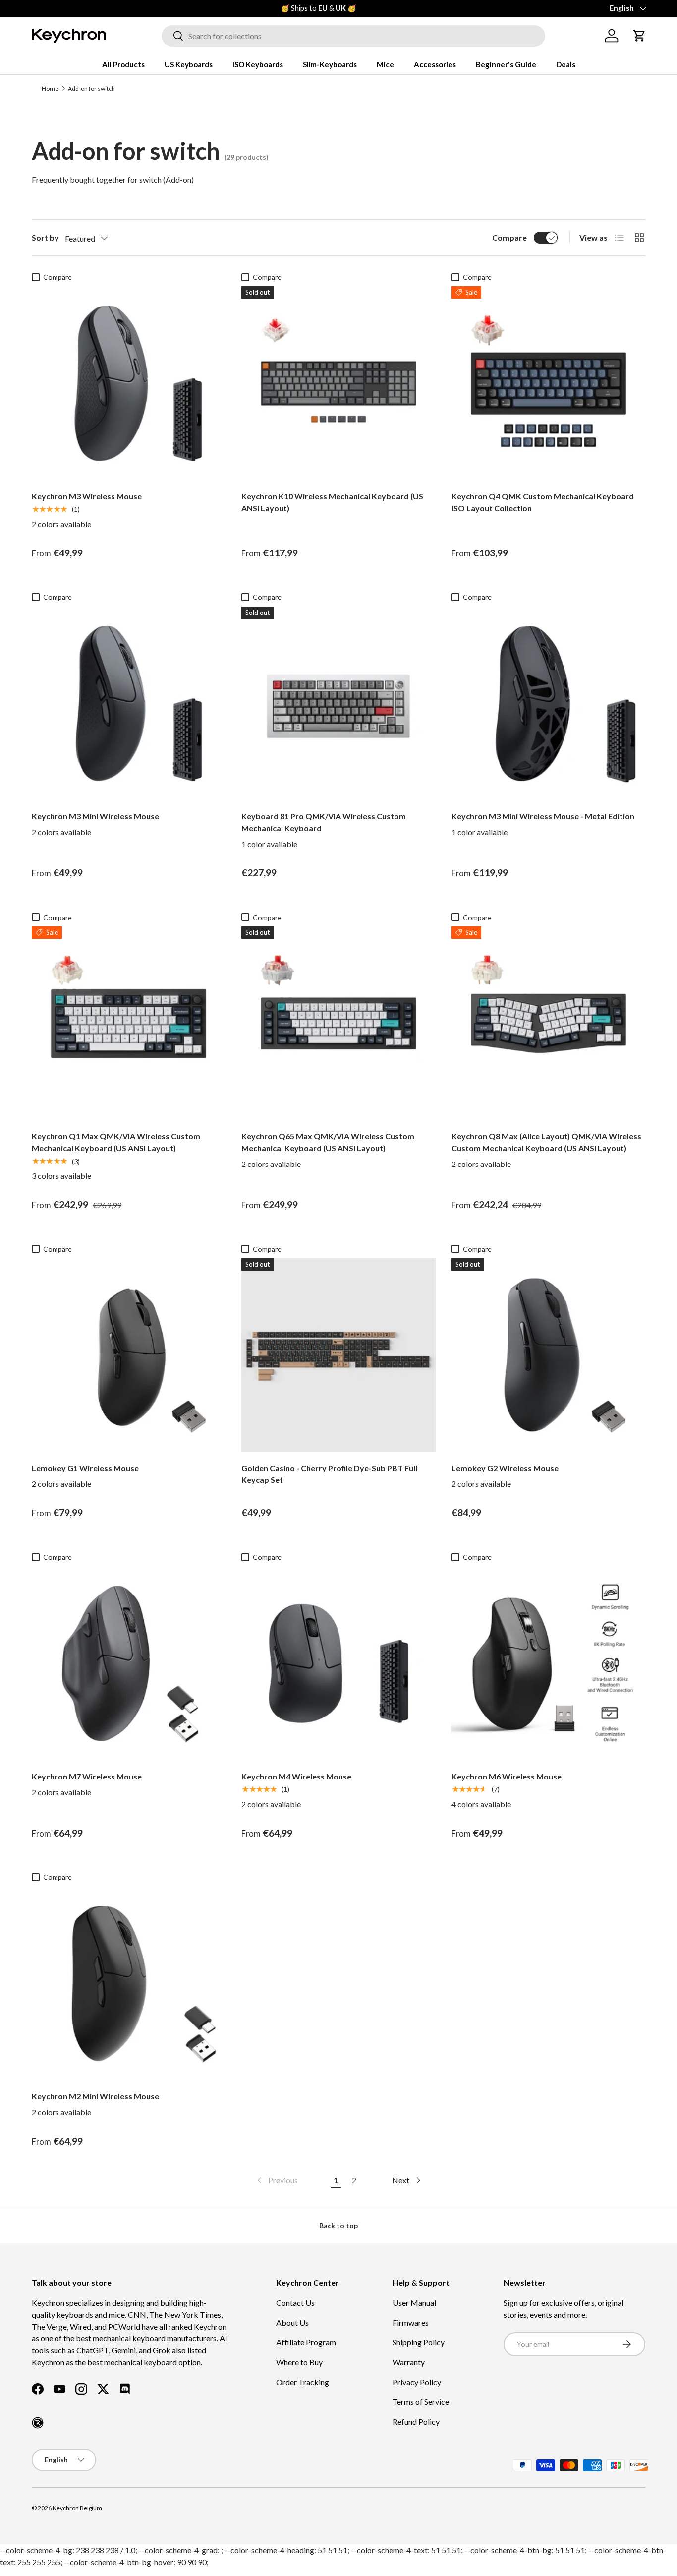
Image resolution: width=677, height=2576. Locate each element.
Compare (509, 237)
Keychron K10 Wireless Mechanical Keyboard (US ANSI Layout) (332, 502)
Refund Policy (416, 2422)
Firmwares (411, 2322)
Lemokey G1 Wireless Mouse (85, 1468)
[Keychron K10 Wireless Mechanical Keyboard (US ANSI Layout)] (338, 383)
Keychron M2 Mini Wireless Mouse (95, 2096)
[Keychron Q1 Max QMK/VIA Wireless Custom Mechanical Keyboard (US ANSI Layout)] (129, 1023)
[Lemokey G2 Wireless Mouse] (548, 1355)
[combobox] (353, 36)
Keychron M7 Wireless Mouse (87, 1776)
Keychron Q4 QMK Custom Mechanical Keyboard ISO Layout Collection (543, 502)
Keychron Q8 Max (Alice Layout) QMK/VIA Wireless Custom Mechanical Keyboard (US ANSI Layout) (546, 1142)
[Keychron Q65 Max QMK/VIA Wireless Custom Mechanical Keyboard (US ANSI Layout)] (338, 1023)
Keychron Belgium (77, 2508)
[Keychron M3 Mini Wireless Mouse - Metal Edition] (548, 704)
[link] (277, 2180)
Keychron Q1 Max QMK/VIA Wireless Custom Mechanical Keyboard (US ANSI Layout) (116, 1142)
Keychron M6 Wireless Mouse (507, 1776)
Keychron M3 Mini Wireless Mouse (95, 816)
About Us (292, 2322)
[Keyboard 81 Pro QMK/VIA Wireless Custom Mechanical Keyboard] (338, 704)
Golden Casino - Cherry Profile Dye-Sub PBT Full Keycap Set (329, 1474)
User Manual (414, 2302)
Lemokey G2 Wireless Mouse (505, 1468)
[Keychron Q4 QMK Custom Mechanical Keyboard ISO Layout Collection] (548, 383)
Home (50, 89)
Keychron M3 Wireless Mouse (87, 496)
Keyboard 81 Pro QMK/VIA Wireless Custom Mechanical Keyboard (324, 822)
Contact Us (295, 2302)
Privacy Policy (417, 2382)
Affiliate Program (306, 2342)
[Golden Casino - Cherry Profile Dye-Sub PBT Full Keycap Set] (338, 1355)
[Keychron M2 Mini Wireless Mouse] (129, 1984)
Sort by (45, 237)
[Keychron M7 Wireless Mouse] (129, 1663)
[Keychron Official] (38, 2423)
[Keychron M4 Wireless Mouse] (338, 1663)
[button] (639, 36)
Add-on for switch (91, 89)
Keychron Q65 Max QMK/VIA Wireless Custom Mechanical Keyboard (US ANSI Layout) (328, 1142)
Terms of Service (421, 2402)
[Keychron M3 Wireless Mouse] (129, 383)
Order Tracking (303, 2382)
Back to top (338, 2226)
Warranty (409, 2362)
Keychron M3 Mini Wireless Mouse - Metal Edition (543, 816)
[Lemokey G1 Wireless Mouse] (129, 1355)
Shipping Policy (419, 2342)
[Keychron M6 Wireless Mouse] (548, 1663)
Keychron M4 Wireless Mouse (296, 1776)
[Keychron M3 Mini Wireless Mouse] (129, 704)
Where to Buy (299, 2362)
